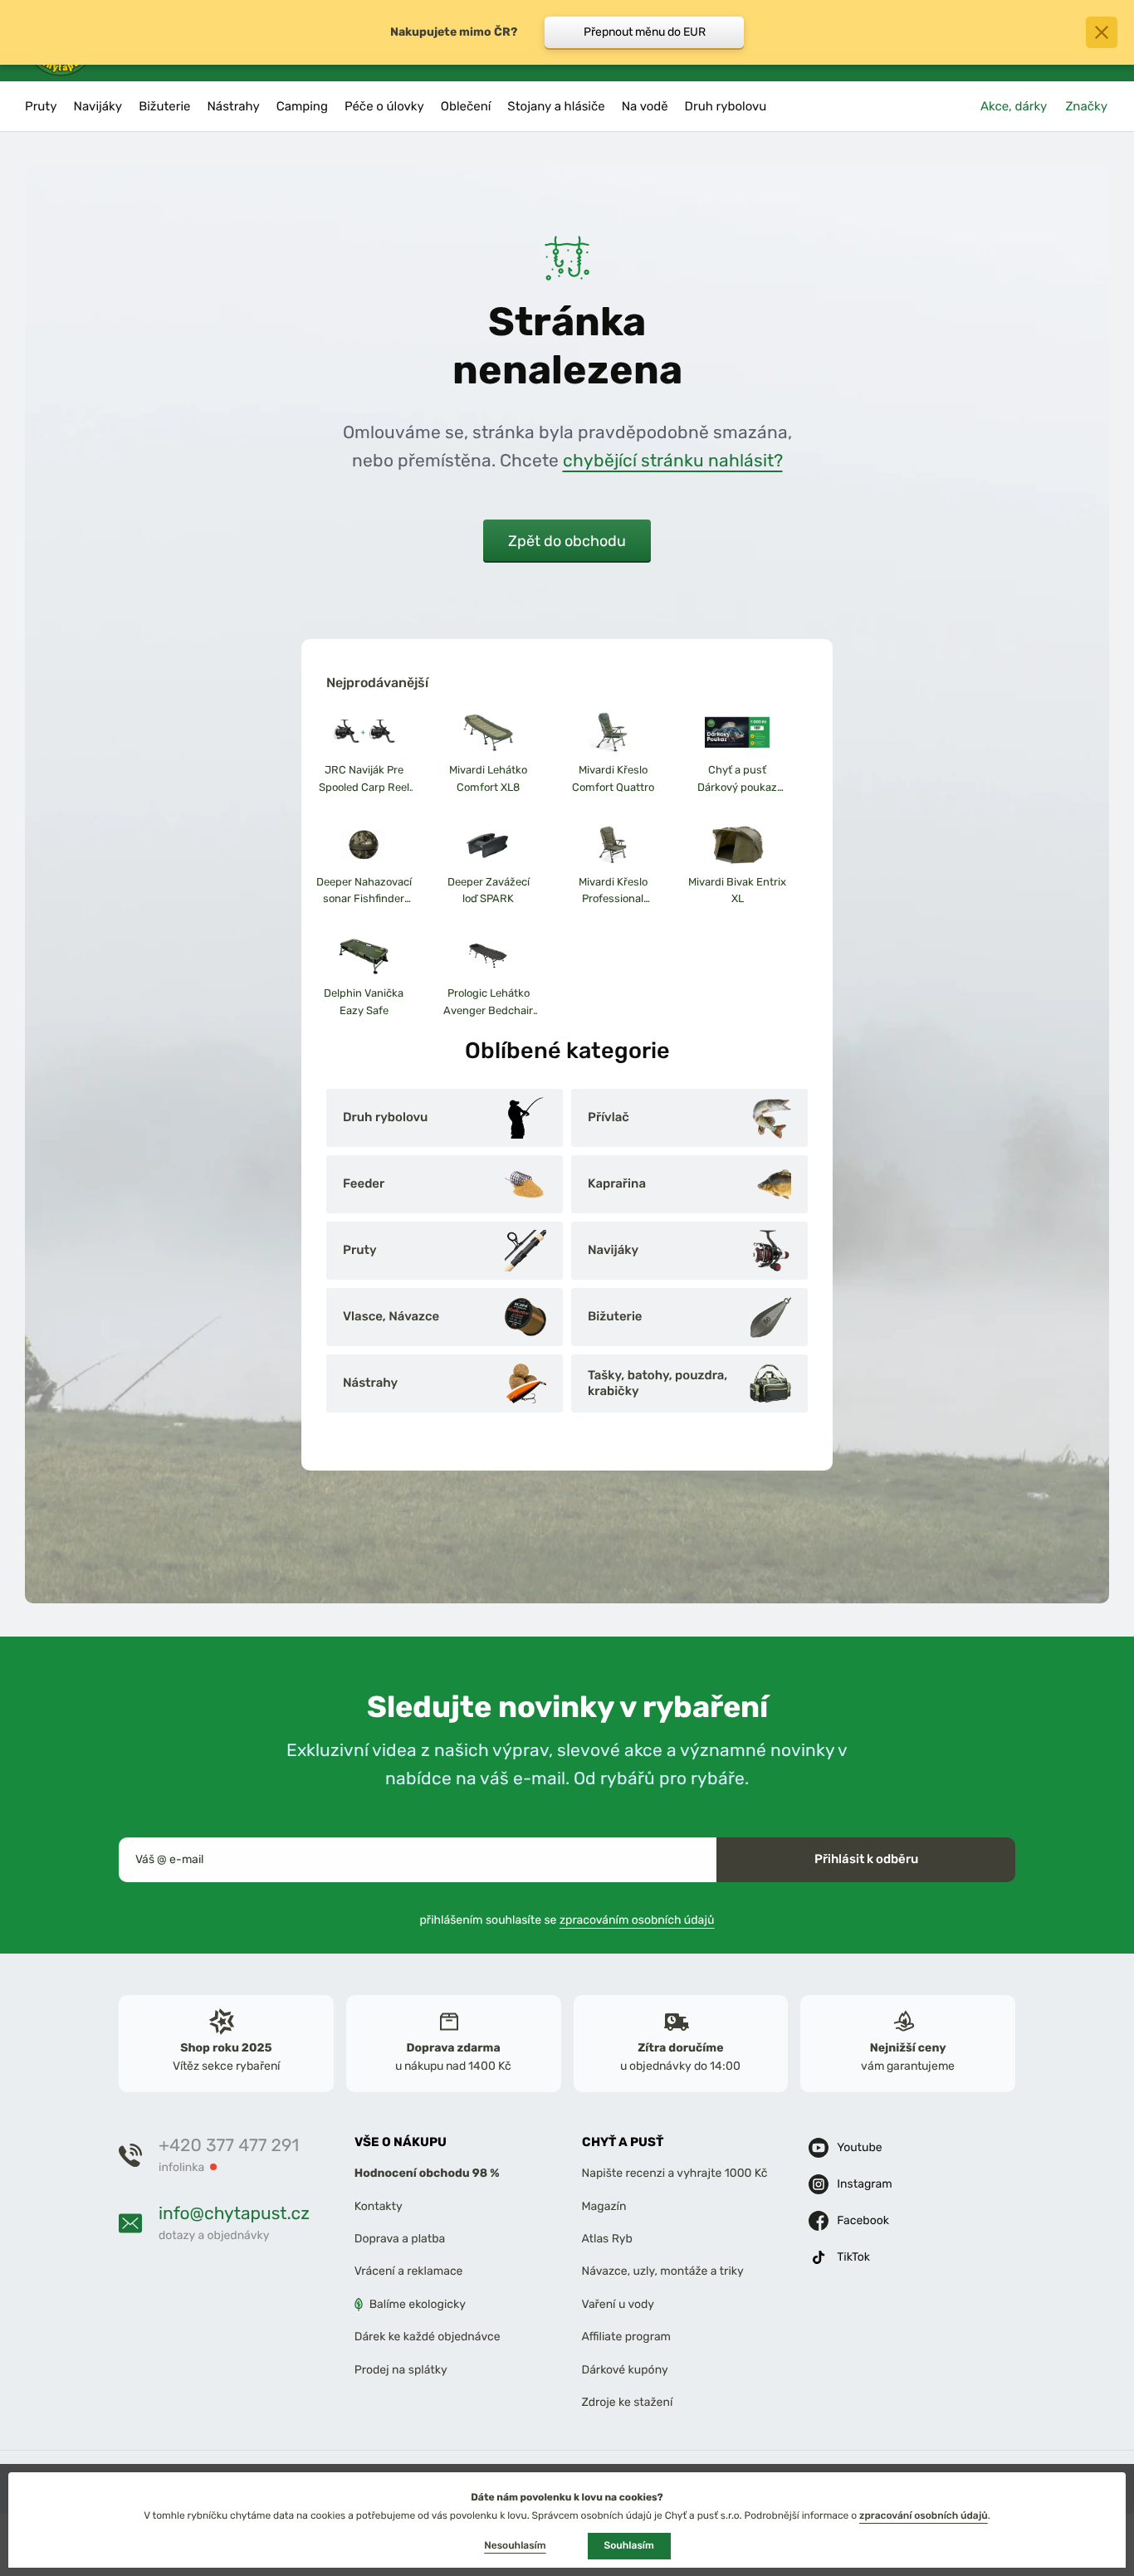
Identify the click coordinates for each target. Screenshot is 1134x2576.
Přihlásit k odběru (866, 1859)
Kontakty (379, 2206)
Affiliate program (627, 2337)
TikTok (853, 2257)
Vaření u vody (618, 2304)
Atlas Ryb (607, 2239)
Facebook (863, 2220)
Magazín (604, 2206)
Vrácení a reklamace (409, 2272)
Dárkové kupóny (625, 2370)
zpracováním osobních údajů (637, 1920)
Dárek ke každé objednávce (428, 2337)
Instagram (864, 2184)
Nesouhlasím (515, 2545)
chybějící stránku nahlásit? (673, 460)
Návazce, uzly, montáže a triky (663, 2272)
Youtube (859, 2147)
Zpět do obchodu (567, 541)
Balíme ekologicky (418, 2304)
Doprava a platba (400, 2239)
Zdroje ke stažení (628, 2402)
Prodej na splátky (401, 2370)
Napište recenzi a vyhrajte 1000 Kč (675, 2174)
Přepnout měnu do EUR (645, 32)
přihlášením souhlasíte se (567, 1920)
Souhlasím (629, 2545)
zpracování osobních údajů (924, 2515)
